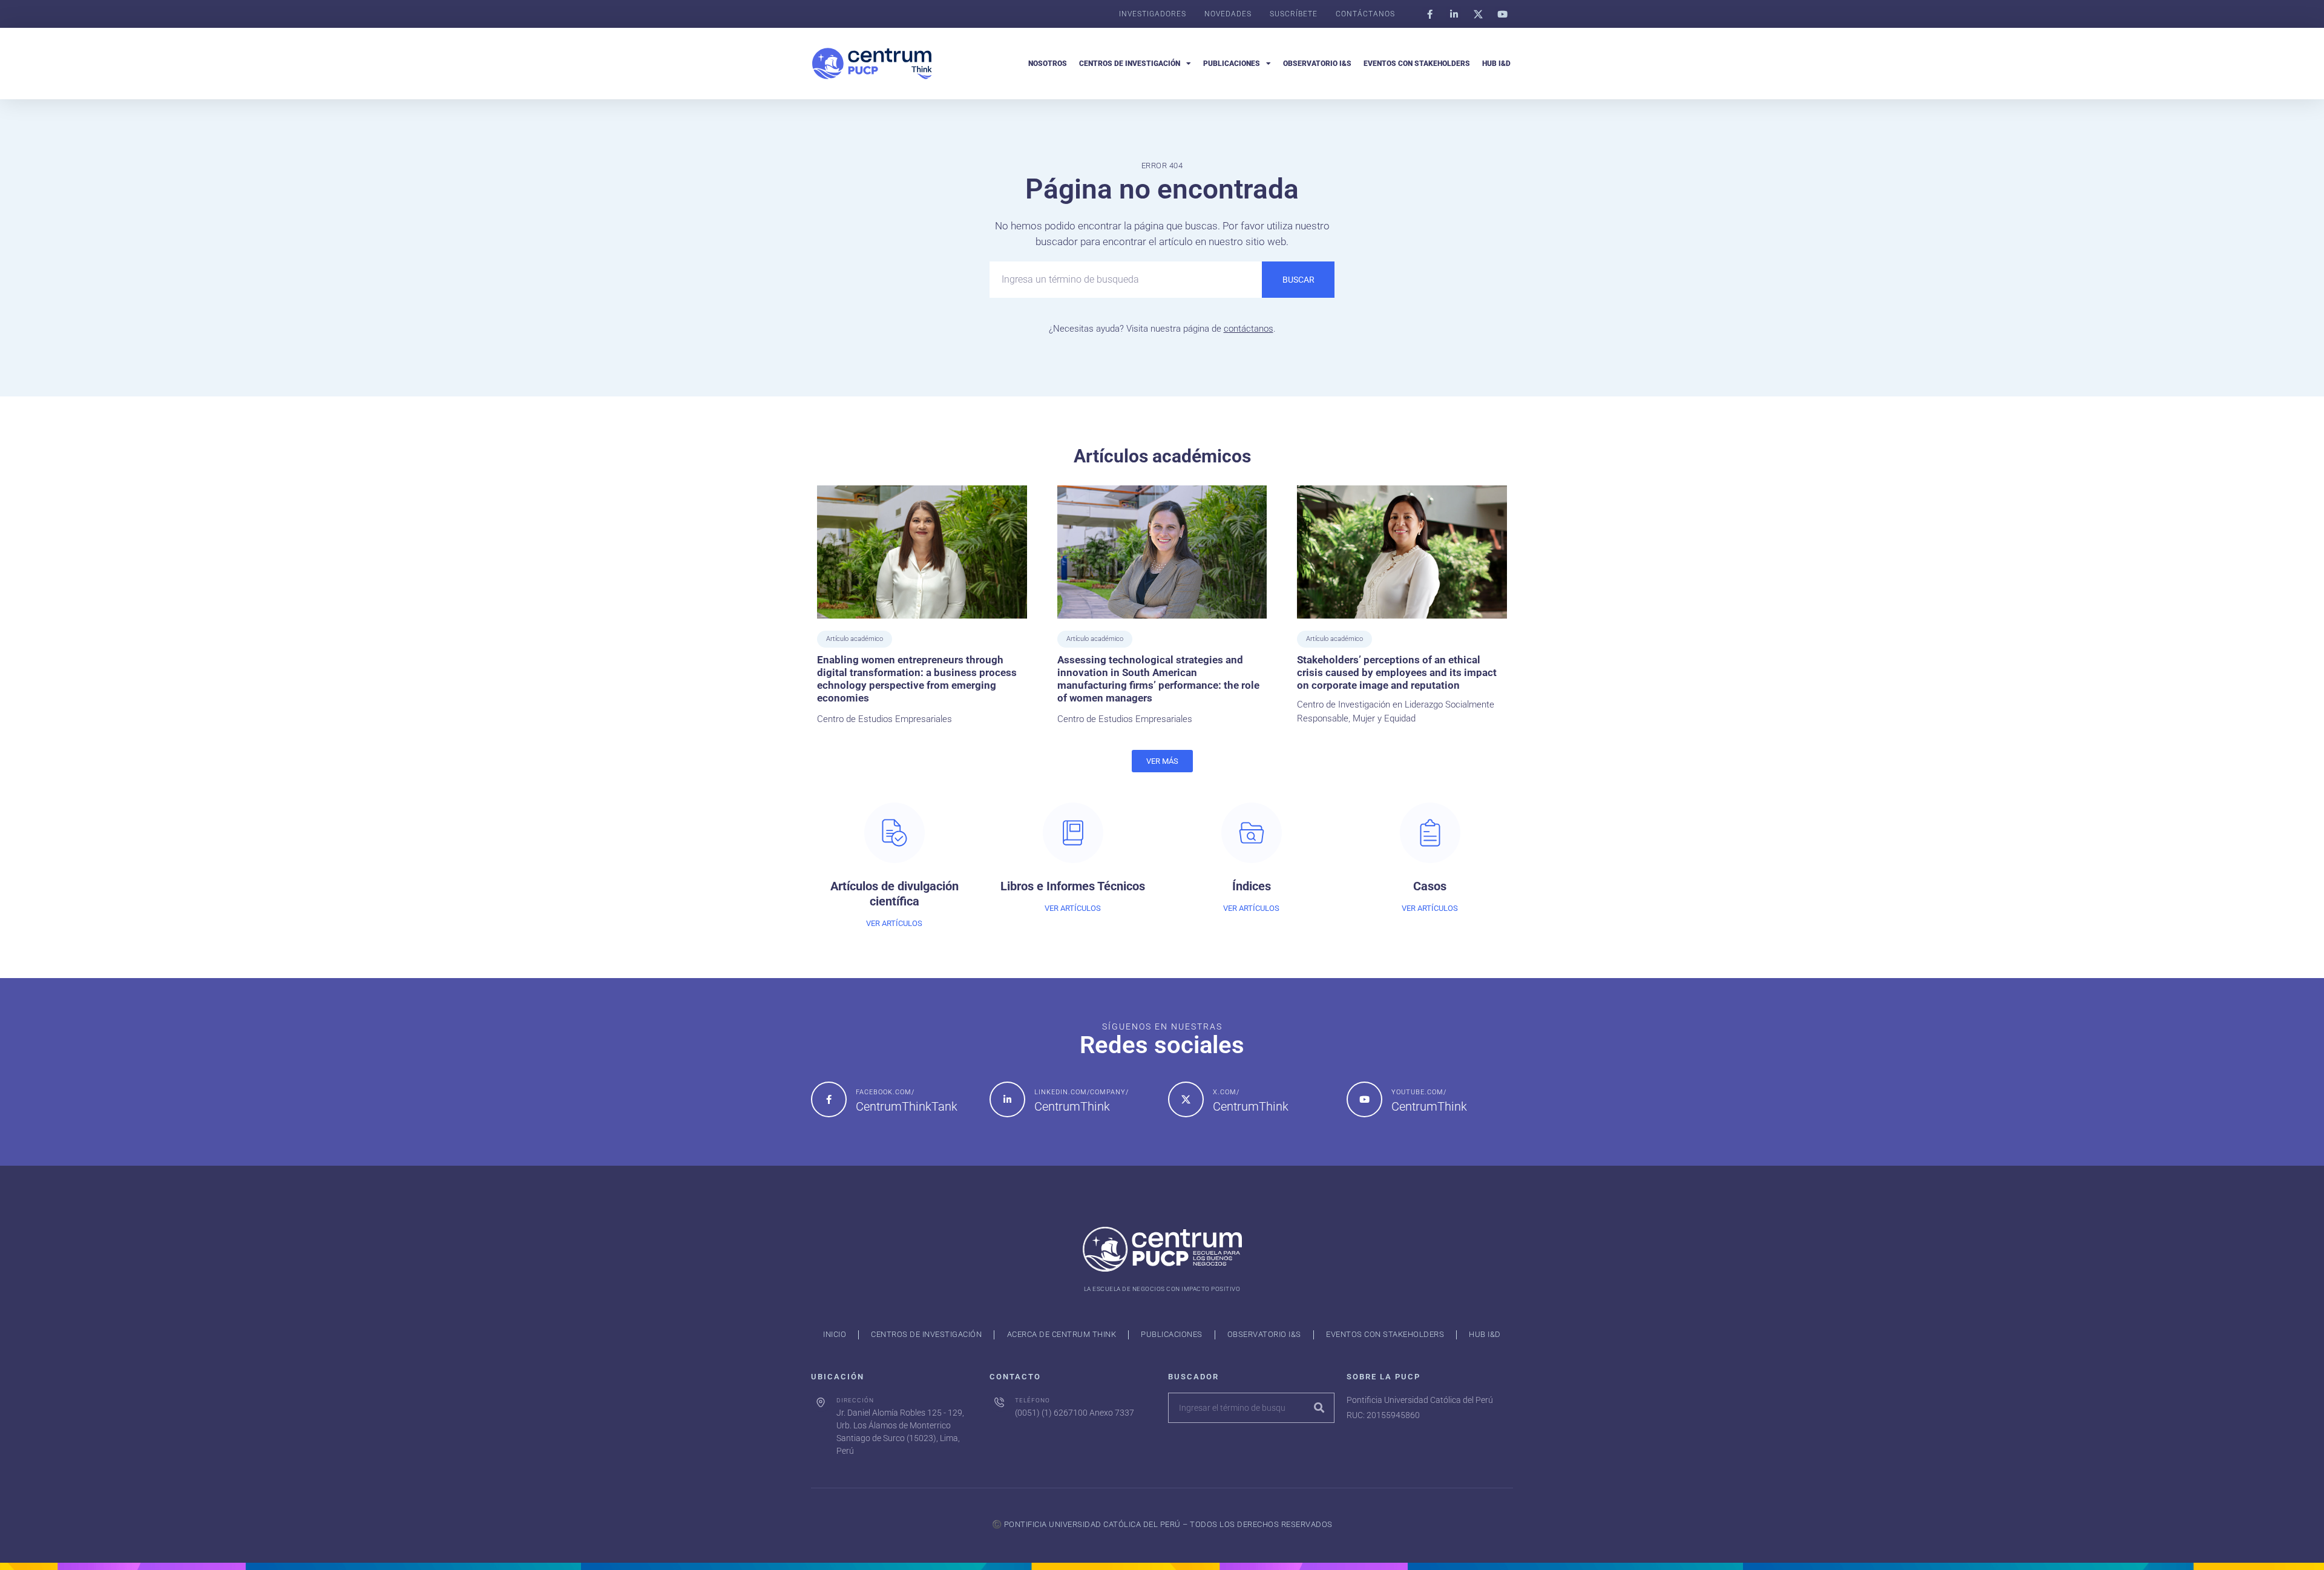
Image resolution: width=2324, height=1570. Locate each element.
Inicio (835, 1334)
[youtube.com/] (1364, 1099)
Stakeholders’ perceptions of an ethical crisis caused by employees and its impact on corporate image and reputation (1397, 673)
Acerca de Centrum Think (1062, 1334)
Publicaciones (1232, 64)
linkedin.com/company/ (1082, 1092)
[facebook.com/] (829, 1099)
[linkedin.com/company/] (1007, 1099)
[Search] (1319, 1408)
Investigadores (1153, 14)
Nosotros (1048, 64)
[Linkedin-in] (1454, 14)
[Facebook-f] (1430, 14)
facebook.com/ (885, 1092)
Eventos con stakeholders (1417, 64)
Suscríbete (1294, 14)
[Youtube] (1502, 14)
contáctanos (1249, 329)
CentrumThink (1072, 1106)
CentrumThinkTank (907, 1106)
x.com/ (1226, 1092)
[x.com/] (1186, 1099)
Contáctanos (1365, 14)
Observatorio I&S (1317, 64)
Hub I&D (1496, 64)
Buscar (1298, 280)
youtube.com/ (1419, 1092)
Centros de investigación (1130, 64)
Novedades (1228, 14)
